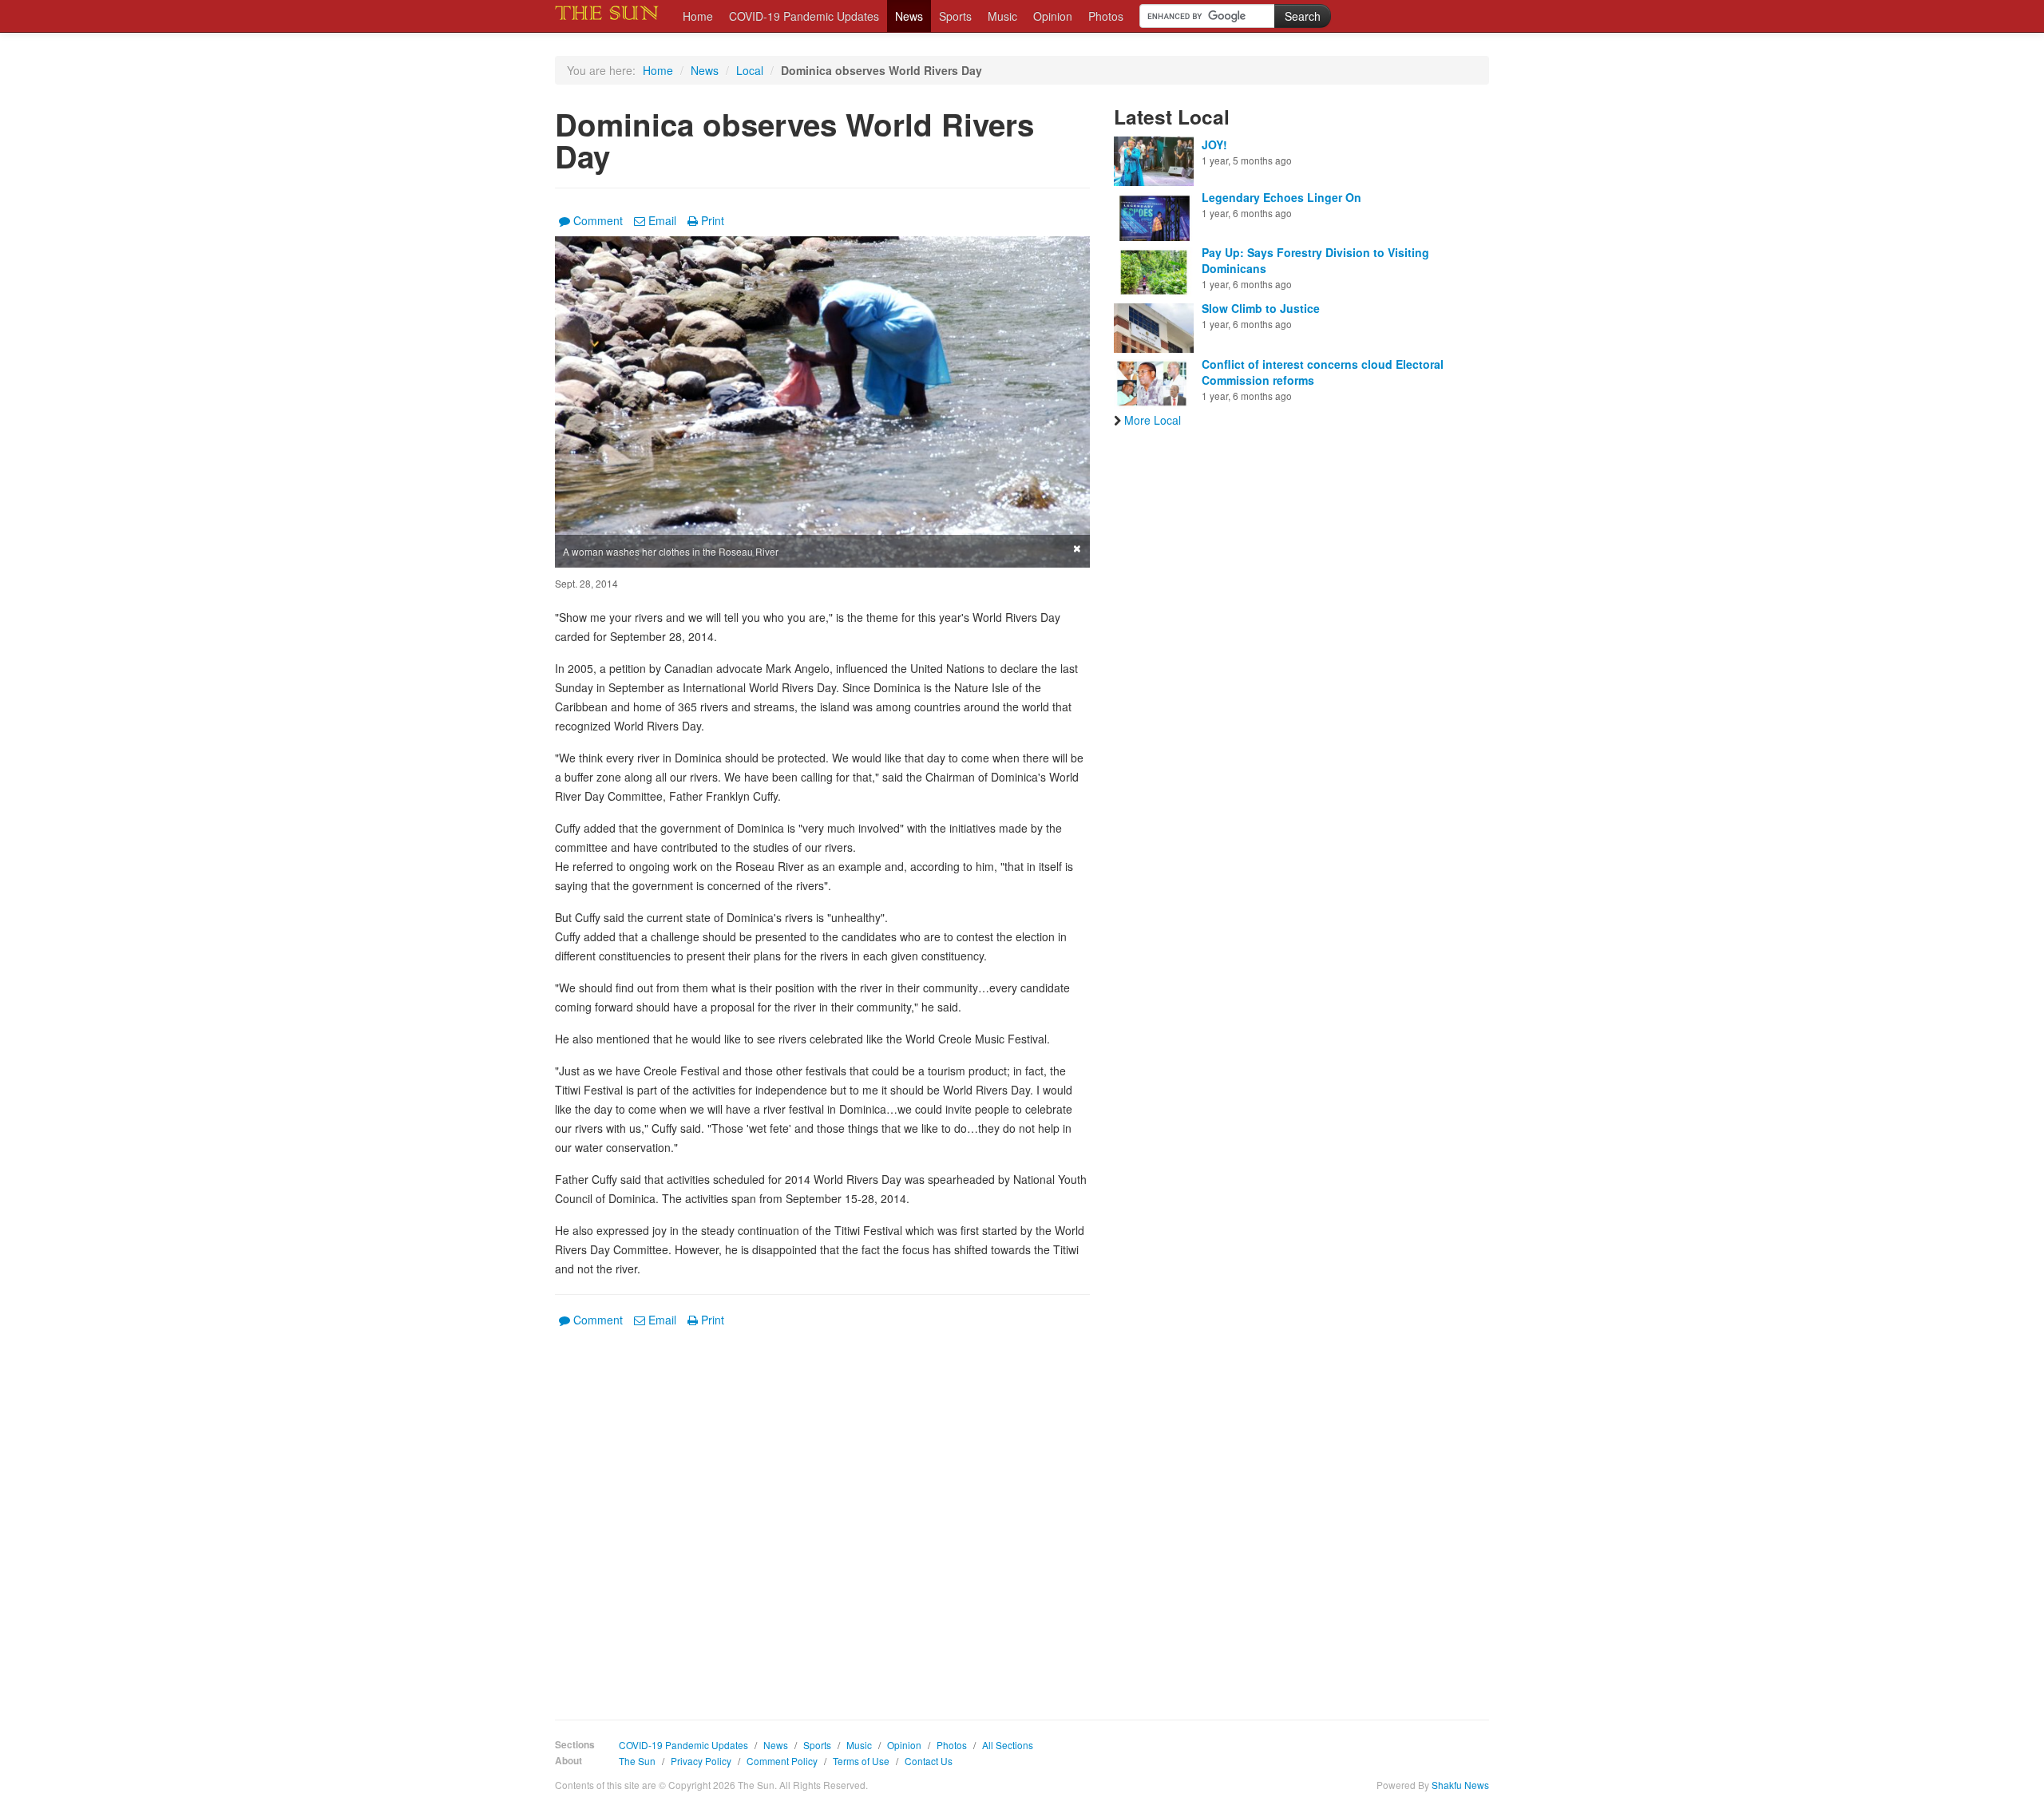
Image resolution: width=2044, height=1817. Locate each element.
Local (750, 70)
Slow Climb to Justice (1261, 308)
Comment (598, 220)
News (909, 16)
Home (698, 16)
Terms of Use (861, 1761)
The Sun (637, 1761)
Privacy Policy (701, 1761)
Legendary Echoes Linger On (1281, 197)
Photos (1106, 16)
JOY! (1214, 144)
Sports (955, 16)
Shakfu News (1460, 1785)
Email (662, 220)
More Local (1153, 420)
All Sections (1008, 1745)
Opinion (1053, 16)
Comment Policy (782, 1761)
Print (713, 220)
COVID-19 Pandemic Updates (804, 16)
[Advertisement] (822, 1512)
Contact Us (929, 1761)
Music (1002, 16)
